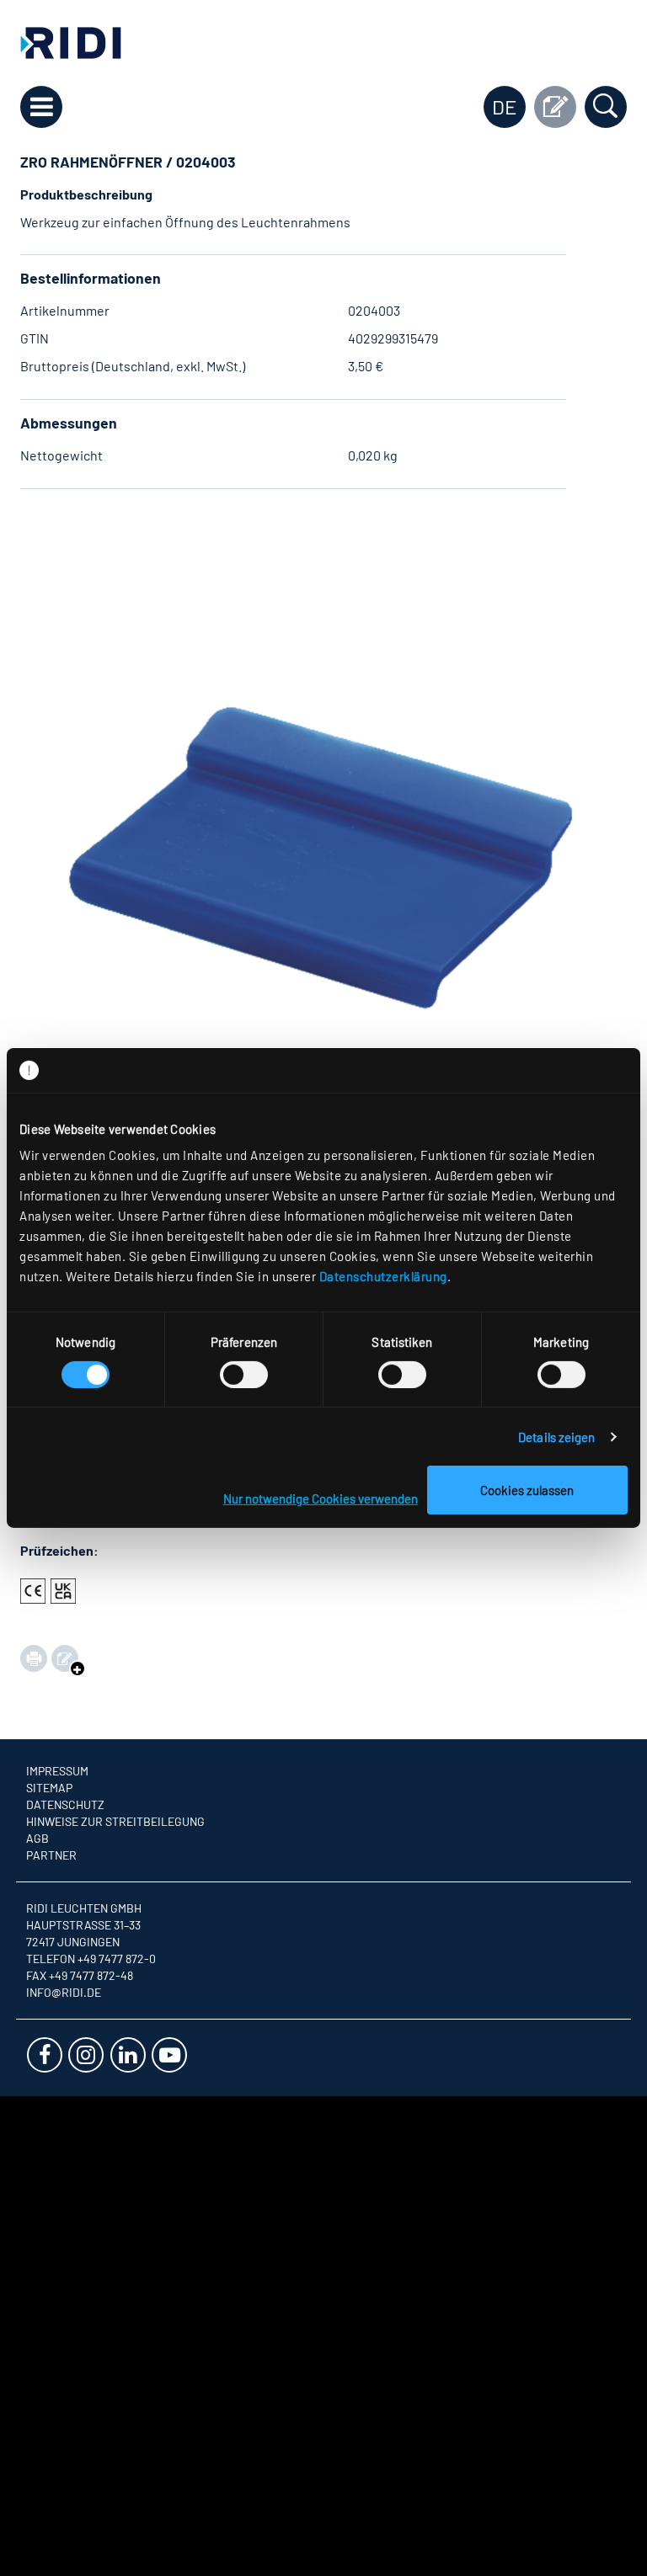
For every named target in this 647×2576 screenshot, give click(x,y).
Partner (51, 1855)
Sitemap (49, 1788)
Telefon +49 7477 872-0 (91, 1959)
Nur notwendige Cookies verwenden (321, 1498)
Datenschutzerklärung (383, 1276)
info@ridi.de (64, 1992)
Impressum (57, 1771)
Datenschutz (65, 1804)
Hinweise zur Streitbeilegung (115, 1821)
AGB (37, 1838)
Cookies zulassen (527, 1490)
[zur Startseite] (71, 41)
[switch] (244, 1375)
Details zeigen (556, 1437)
